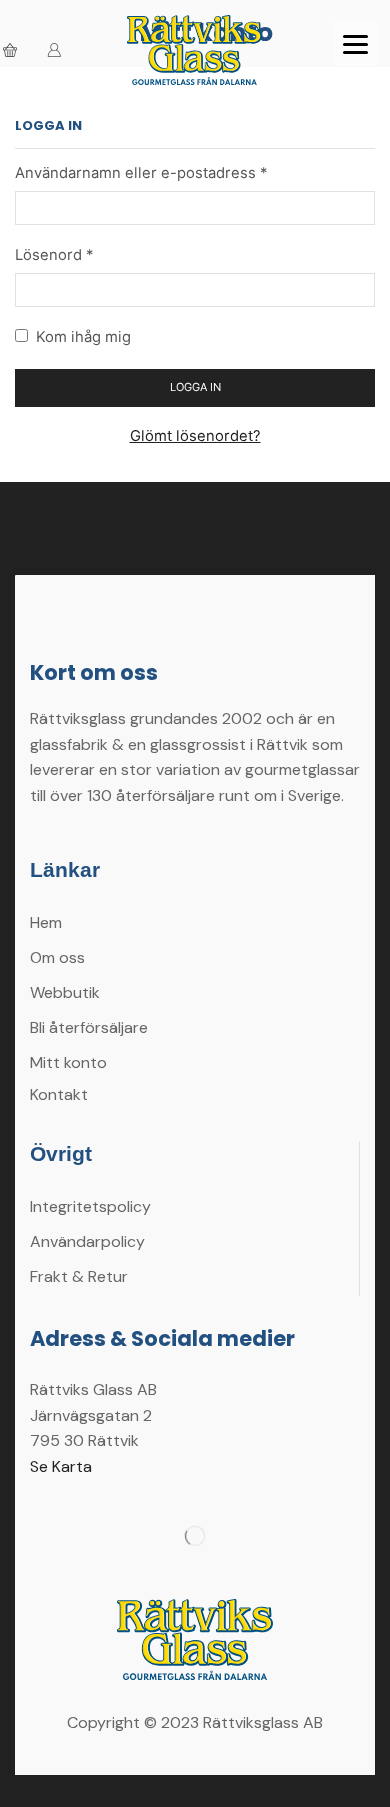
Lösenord (54, 254)
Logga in (195, 387)
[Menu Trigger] (355, 43)
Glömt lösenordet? (195, 436)
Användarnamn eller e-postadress (141, 172)
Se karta (61, 1466)
